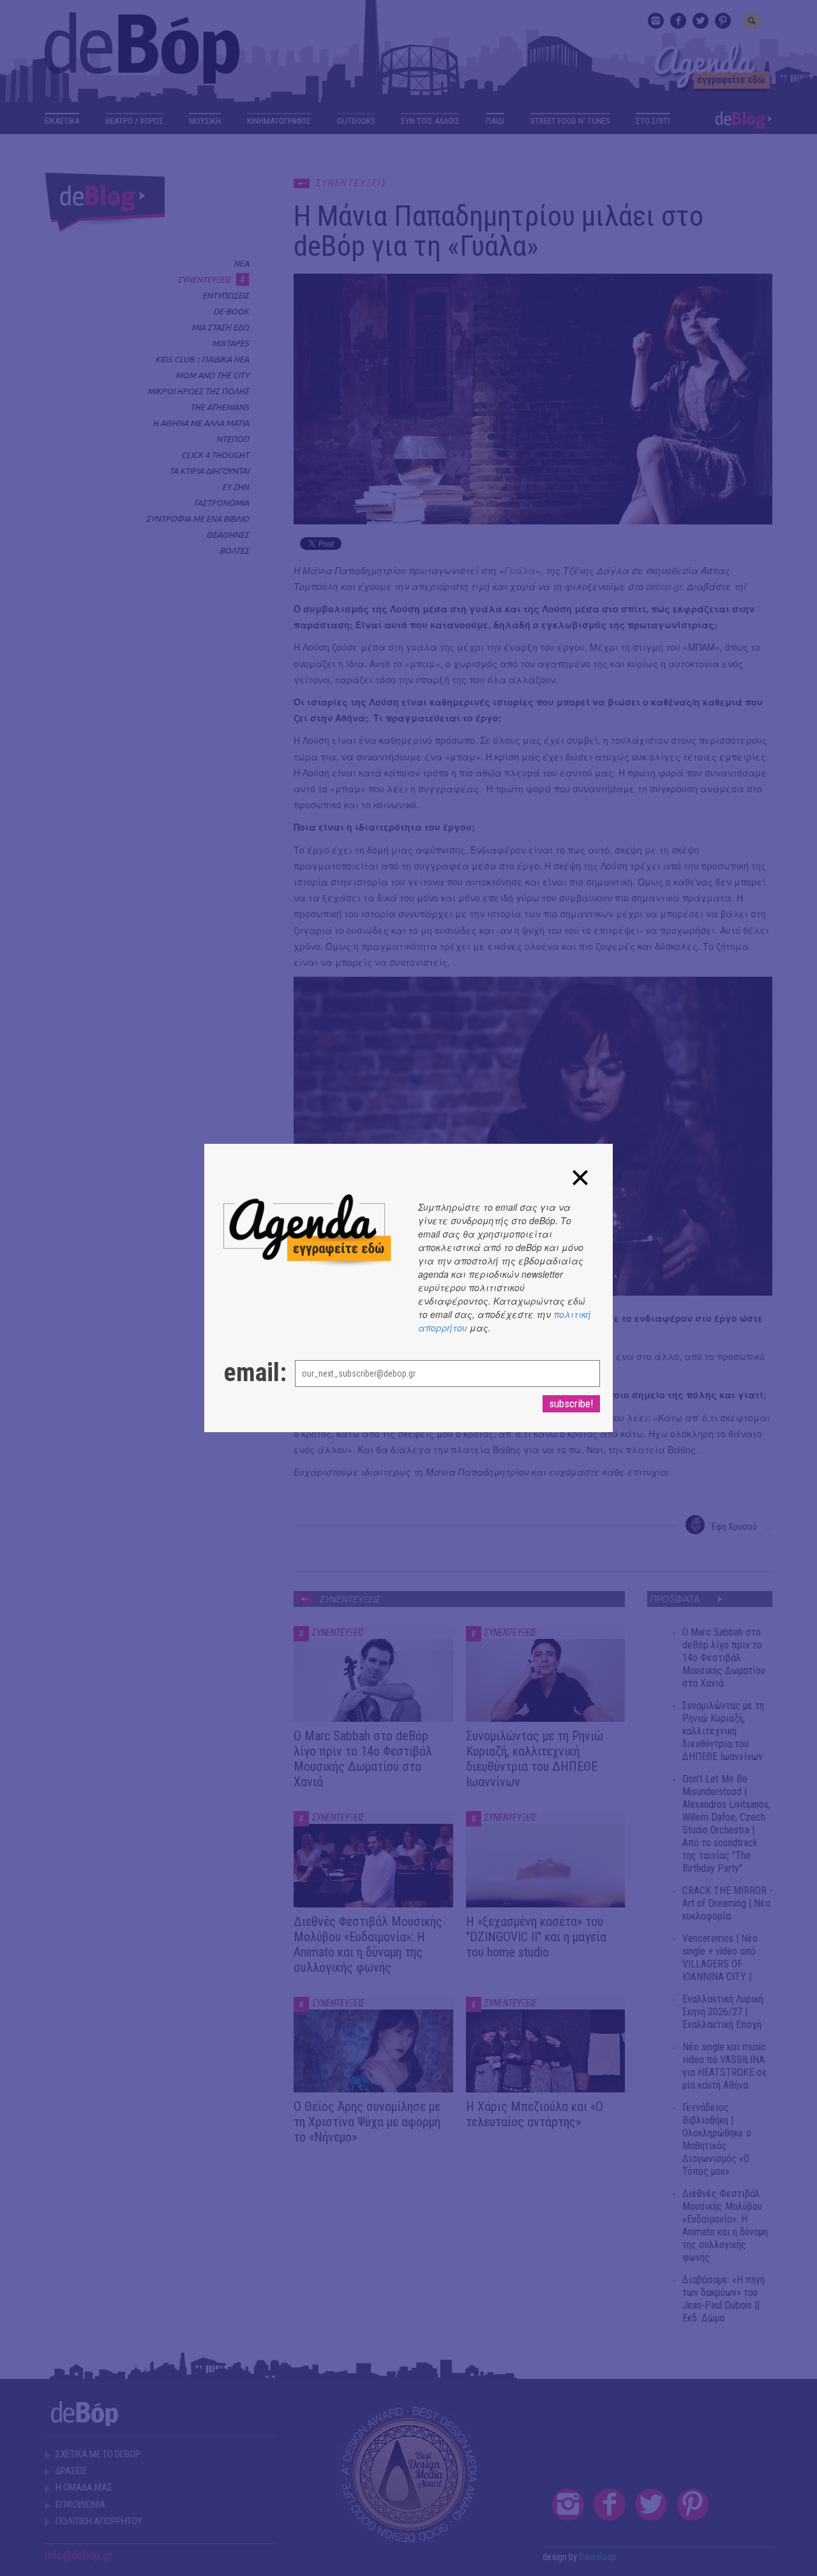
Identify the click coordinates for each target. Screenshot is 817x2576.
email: (246, 1373)
